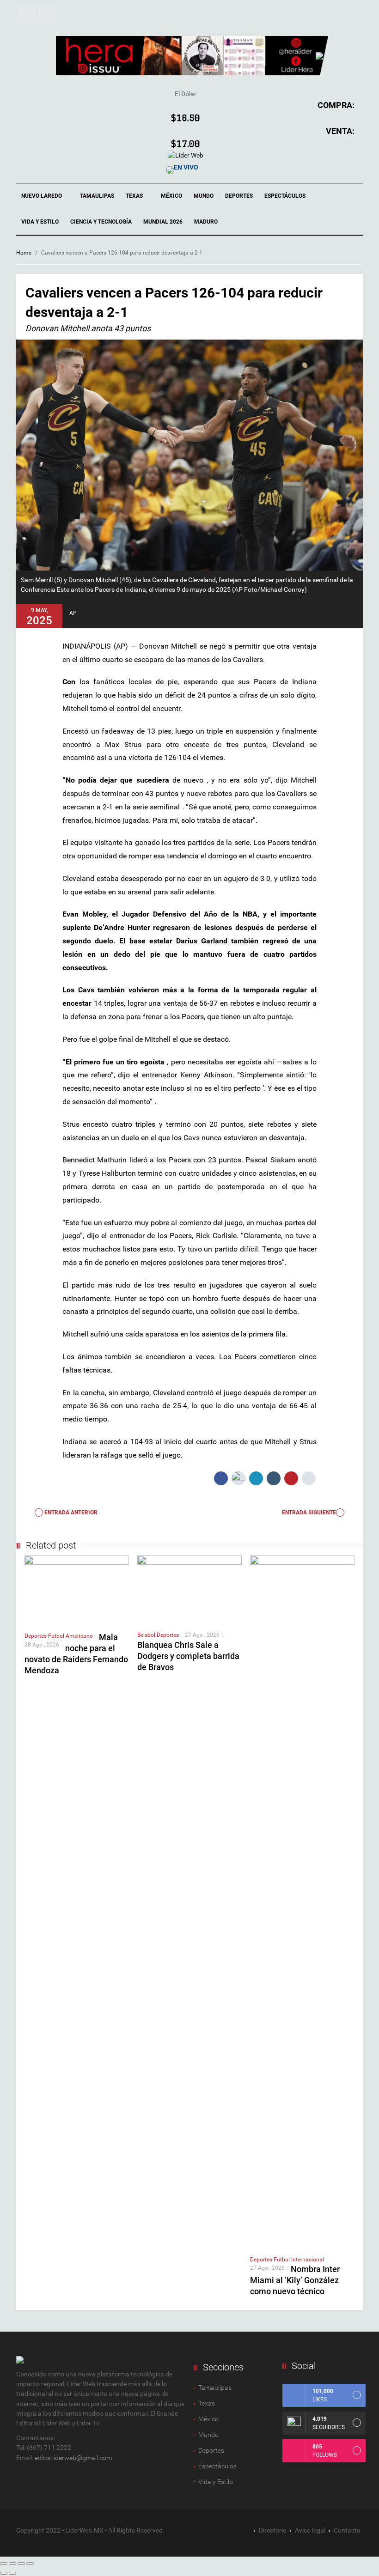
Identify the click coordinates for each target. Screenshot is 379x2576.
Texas (135, 196)
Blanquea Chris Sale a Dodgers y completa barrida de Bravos (188, 1656)
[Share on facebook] (221, 1478)
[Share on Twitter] (238, 1478)
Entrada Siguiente (309, 1513)
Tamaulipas (97, 196)
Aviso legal (310, 2530)
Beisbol (147, 1635)
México (171, 196)
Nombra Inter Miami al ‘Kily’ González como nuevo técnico (295, 2280)
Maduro (206, 222)
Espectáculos (286, 196)
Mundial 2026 (163, 222)
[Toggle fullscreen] (21, 2564)
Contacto (347, 2530)
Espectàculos (217, 2466)
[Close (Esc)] (4, 2564)
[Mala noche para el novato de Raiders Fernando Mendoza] (77, 1590)
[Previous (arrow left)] (4, 2573)
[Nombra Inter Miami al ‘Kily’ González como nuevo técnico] (302, 1902)
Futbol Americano (70, 1636)
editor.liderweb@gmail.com (73, 2458)
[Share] (12, 2564)
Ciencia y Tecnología (101, 222)
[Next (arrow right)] (12, 2573)
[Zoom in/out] (30, 2564)
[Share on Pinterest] (291, 1478)
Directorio (273, 2530)
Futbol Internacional (299, 2260)
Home (24, 253)
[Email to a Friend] (309, 1478)
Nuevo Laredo (42, 196)
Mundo (204, 196)
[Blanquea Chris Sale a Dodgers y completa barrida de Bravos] (189, 1589)
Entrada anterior (70, 1513)
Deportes (239, 196)
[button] (26, 13)
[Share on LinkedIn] (256, 1478)
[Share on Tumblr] (274, 1478)
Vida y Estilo (40, 222)
